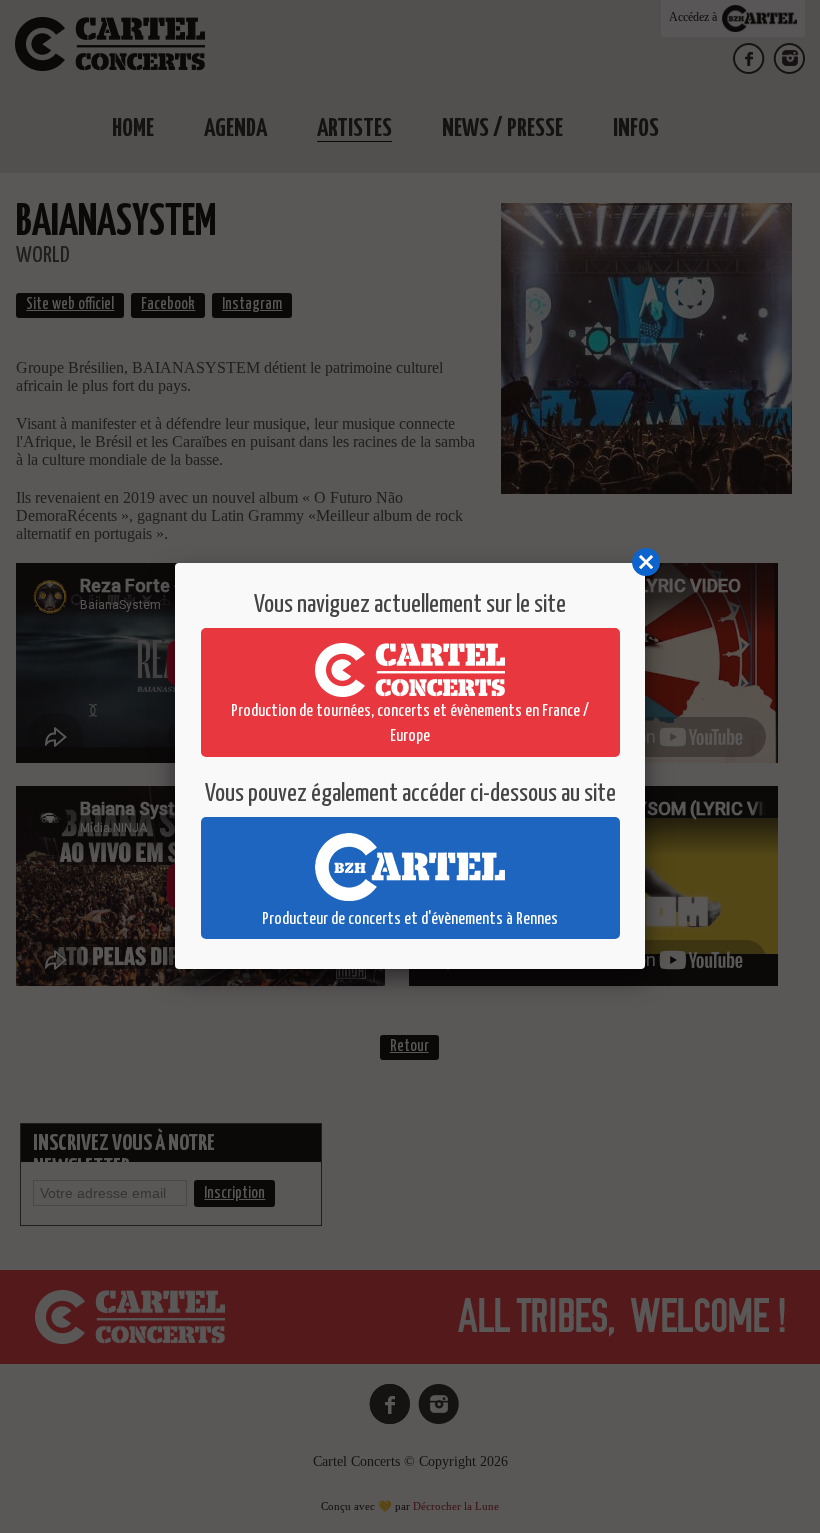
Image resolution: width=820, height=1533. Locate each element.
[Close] (645, 563)
